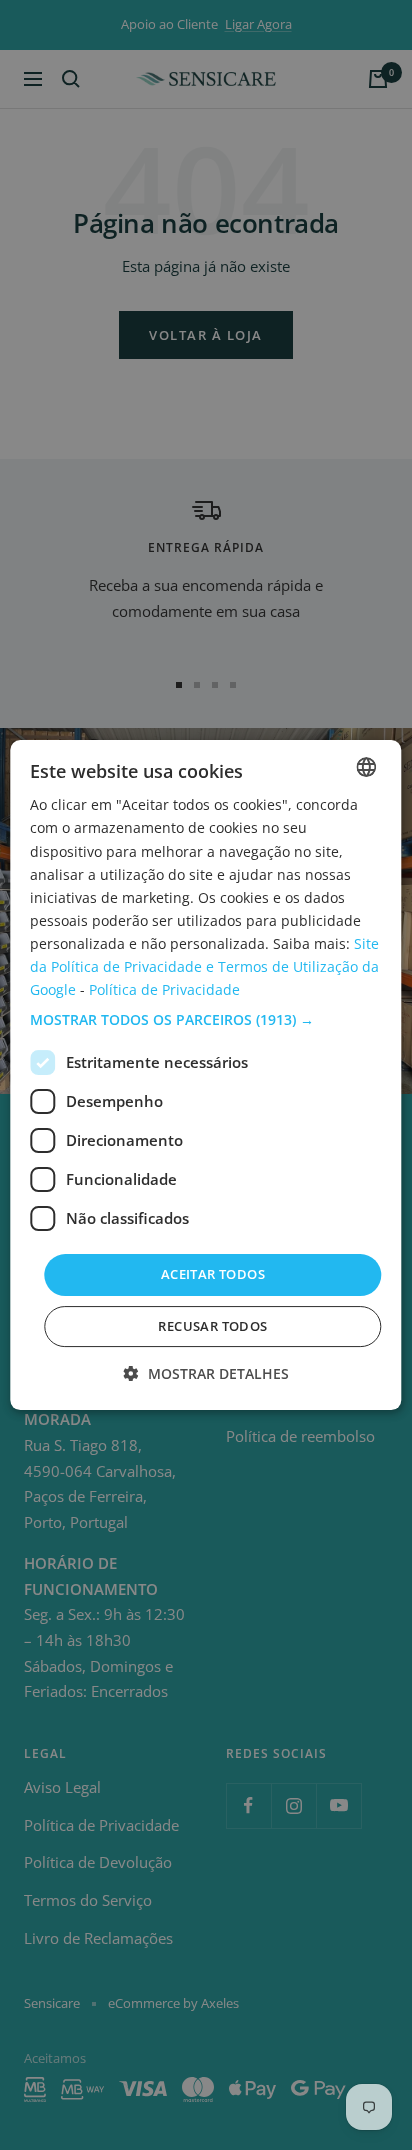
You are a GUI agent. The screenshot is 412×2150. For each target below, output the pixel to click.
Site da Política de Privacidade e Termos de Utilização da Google (204, 966)
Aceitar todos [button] (213, 1274)
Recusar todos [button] (212, 1326)
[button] (205, 1020)
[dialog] (205, 1075)
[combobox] (367, 767)
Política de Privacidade (164, 989)
